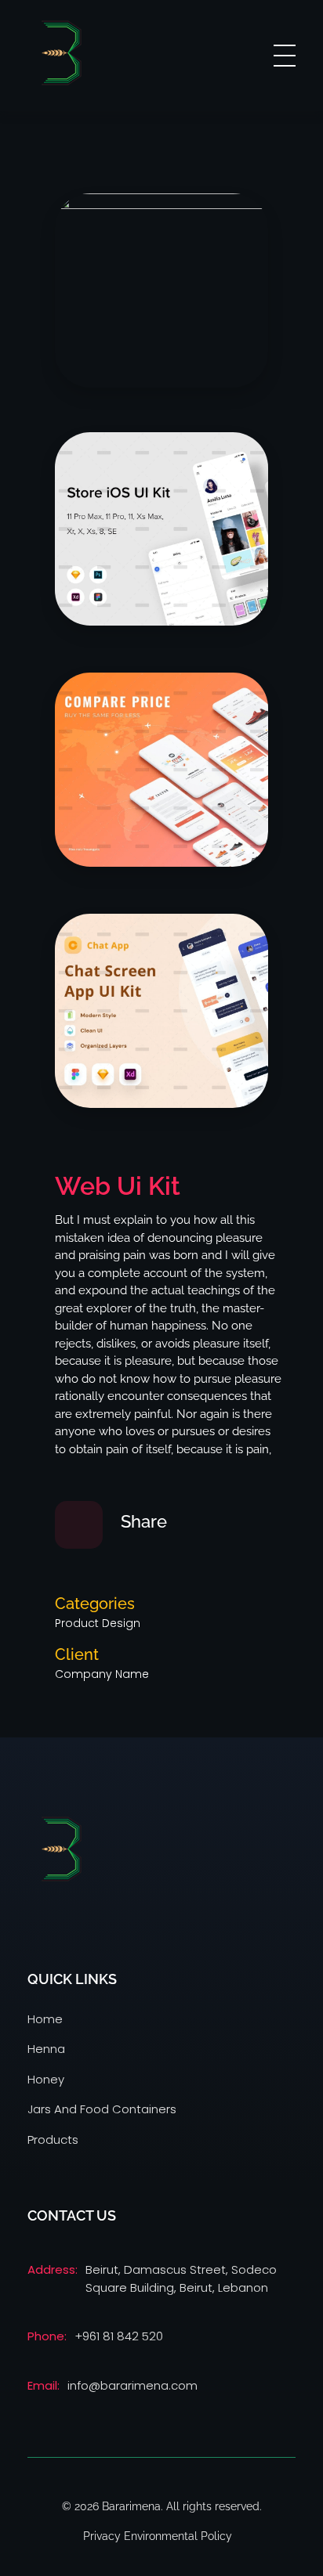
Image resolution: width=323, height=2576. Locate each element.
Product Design (98, 1623)
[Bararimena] (61, 53)
